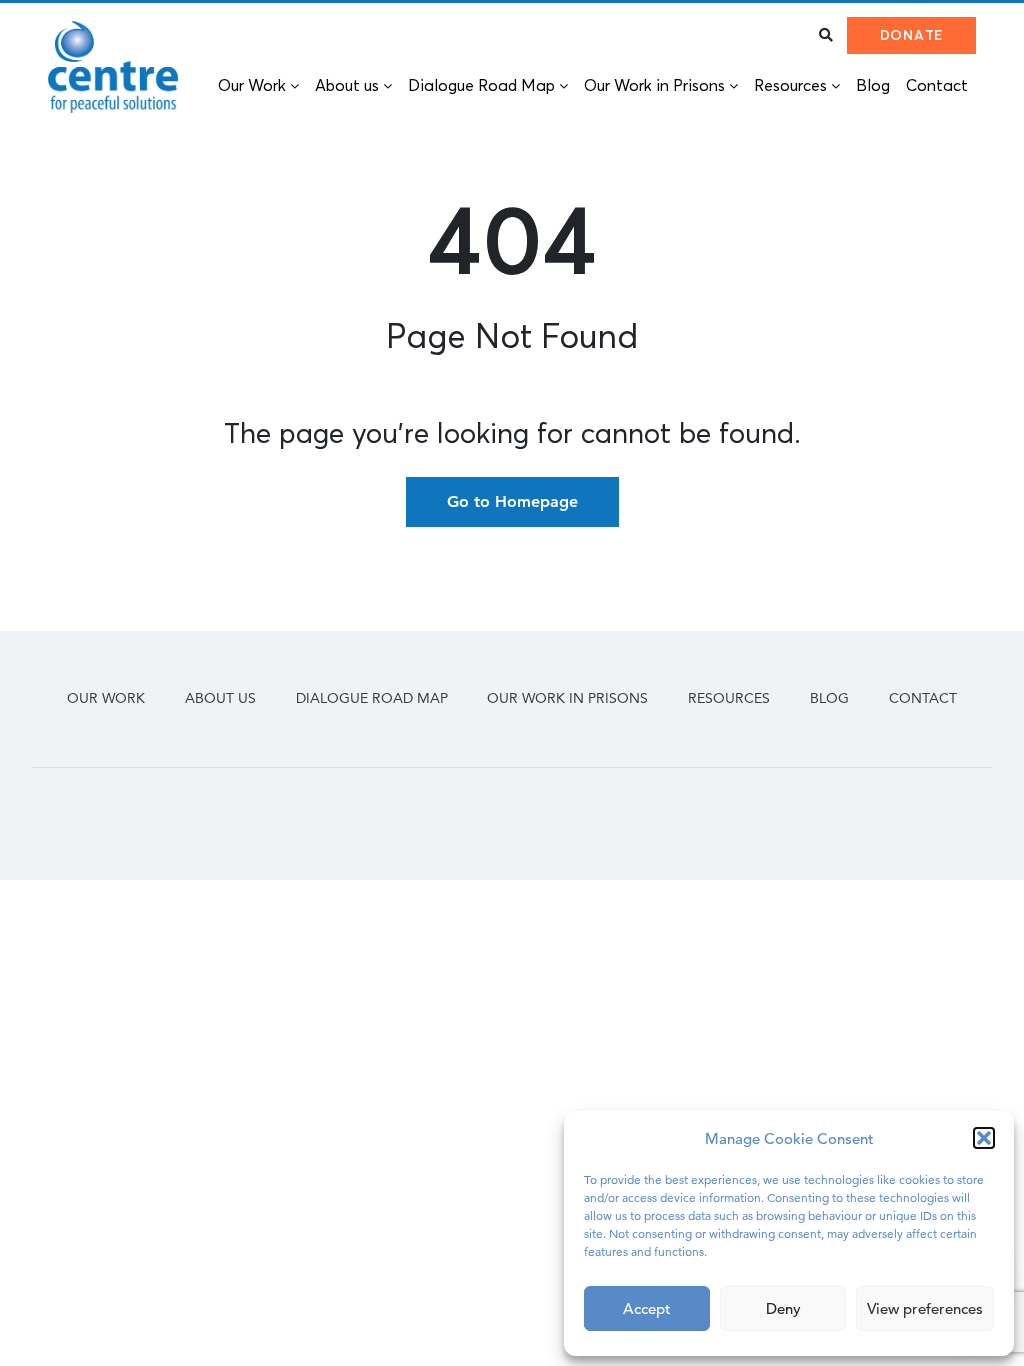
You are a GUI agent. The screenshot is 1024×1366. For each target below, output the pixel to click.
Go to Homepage (512, 501)
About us (220, 698)
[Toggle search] (826, 35)
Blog (829, 698)
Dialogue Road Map (372, 698)
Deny (783, 1308)
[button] (984, 1138)
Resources (729, 698)
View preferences (925, 1308)
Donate (911, 35)
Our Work (106, 698)
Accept (647, 1308)
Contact (923, 698)
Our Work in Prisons (567, 698)
